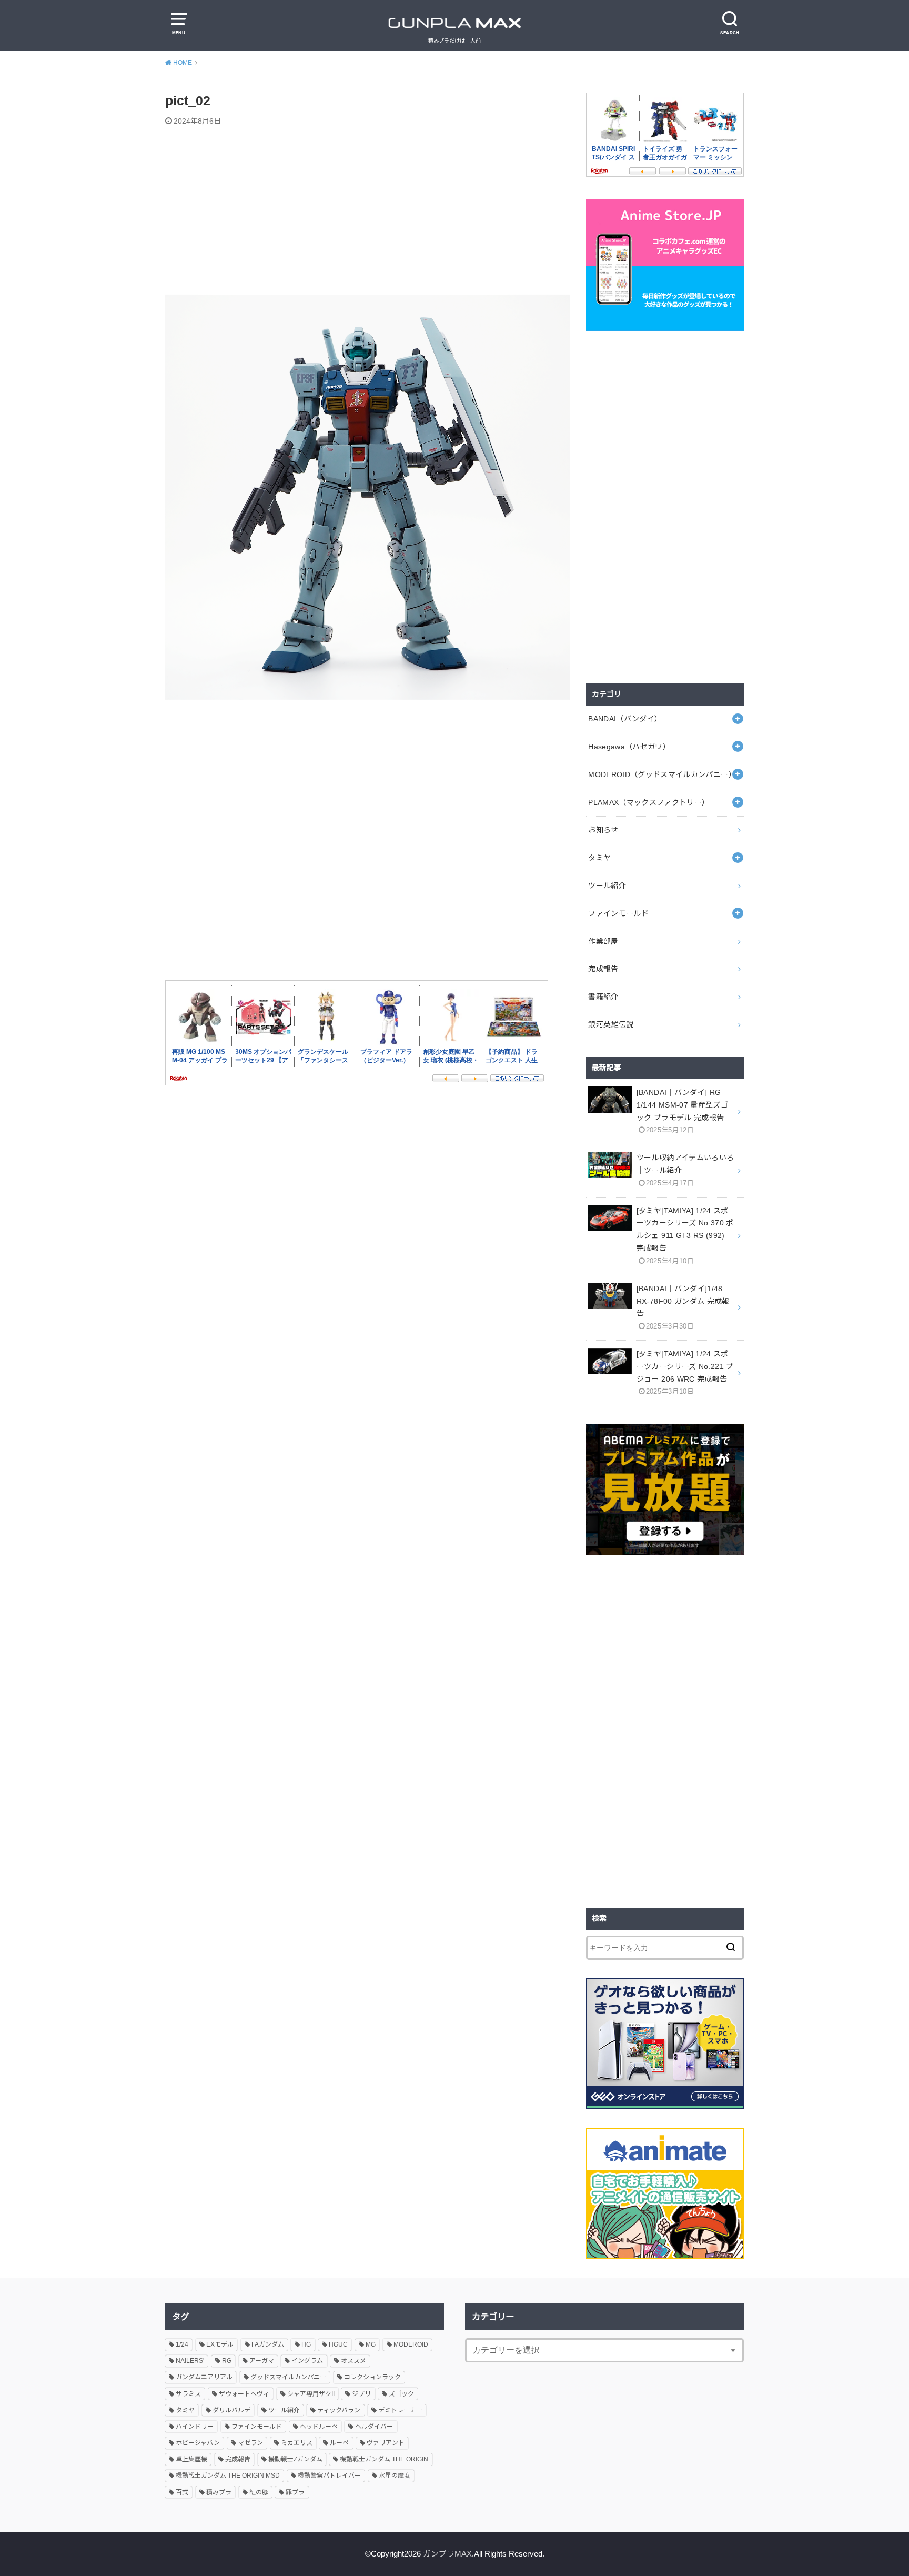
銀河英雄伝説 (611, 1024)
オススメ (353, 2361)
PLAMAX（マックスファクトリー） (649, 802)
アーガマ (262, 2361)
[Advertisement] (368, 212)
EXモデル (220, 2344)
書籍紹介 (603, 997)
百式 (182, 2492)
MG (371, 2344)
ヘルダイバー (374, 2427)
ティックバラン (339, 2410)
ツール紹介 (607, 885)
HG (306, 2344)
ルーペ (339, 2443)
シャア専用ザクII (311, 2394)
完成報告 (603, 969)
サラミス (188, 2394)
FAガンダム (268, 2344)
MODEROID (411, 2344)
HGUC (338, 2344)
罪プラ (295, 2492)
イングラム (307, 2361)
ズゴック (401, 2394)
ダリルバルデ (231, 2410)
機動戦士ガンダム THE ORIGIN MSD (228, 2476)
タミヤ (599, 858)
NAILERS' (190, 2361)
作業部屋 (603, 941)
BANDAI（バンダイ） (625, 719)
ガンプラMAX (447, 2554)
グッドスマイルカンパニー (288, 2377)
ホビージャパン (198, 2443)
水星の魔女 (395, 2476)
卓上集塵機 (191, 2459)
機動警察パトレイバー (329, 2476)
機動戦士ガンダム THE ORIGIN (384, 2459)
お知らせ (603, 830)
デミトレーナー (400, 2410)
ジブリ (361, 2394)
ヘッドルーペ (319, 2427)
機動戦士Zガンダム (295, 2459)
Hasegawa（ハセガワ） (629, 747)
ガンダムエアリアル (204, 2377)
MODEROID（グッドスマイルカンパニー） (662, 774)
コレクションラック (372, 2377)
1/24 (182, 2344)
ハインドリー (195, 2427)
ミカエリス (297, 2443)
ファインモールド (618, 913)
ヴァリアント (386, 2443)
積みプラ (219, 2492)
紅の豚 (259, 2492)
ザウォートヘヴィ (244, 2394)
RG (227, 2361)
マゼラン (250, 2443)
